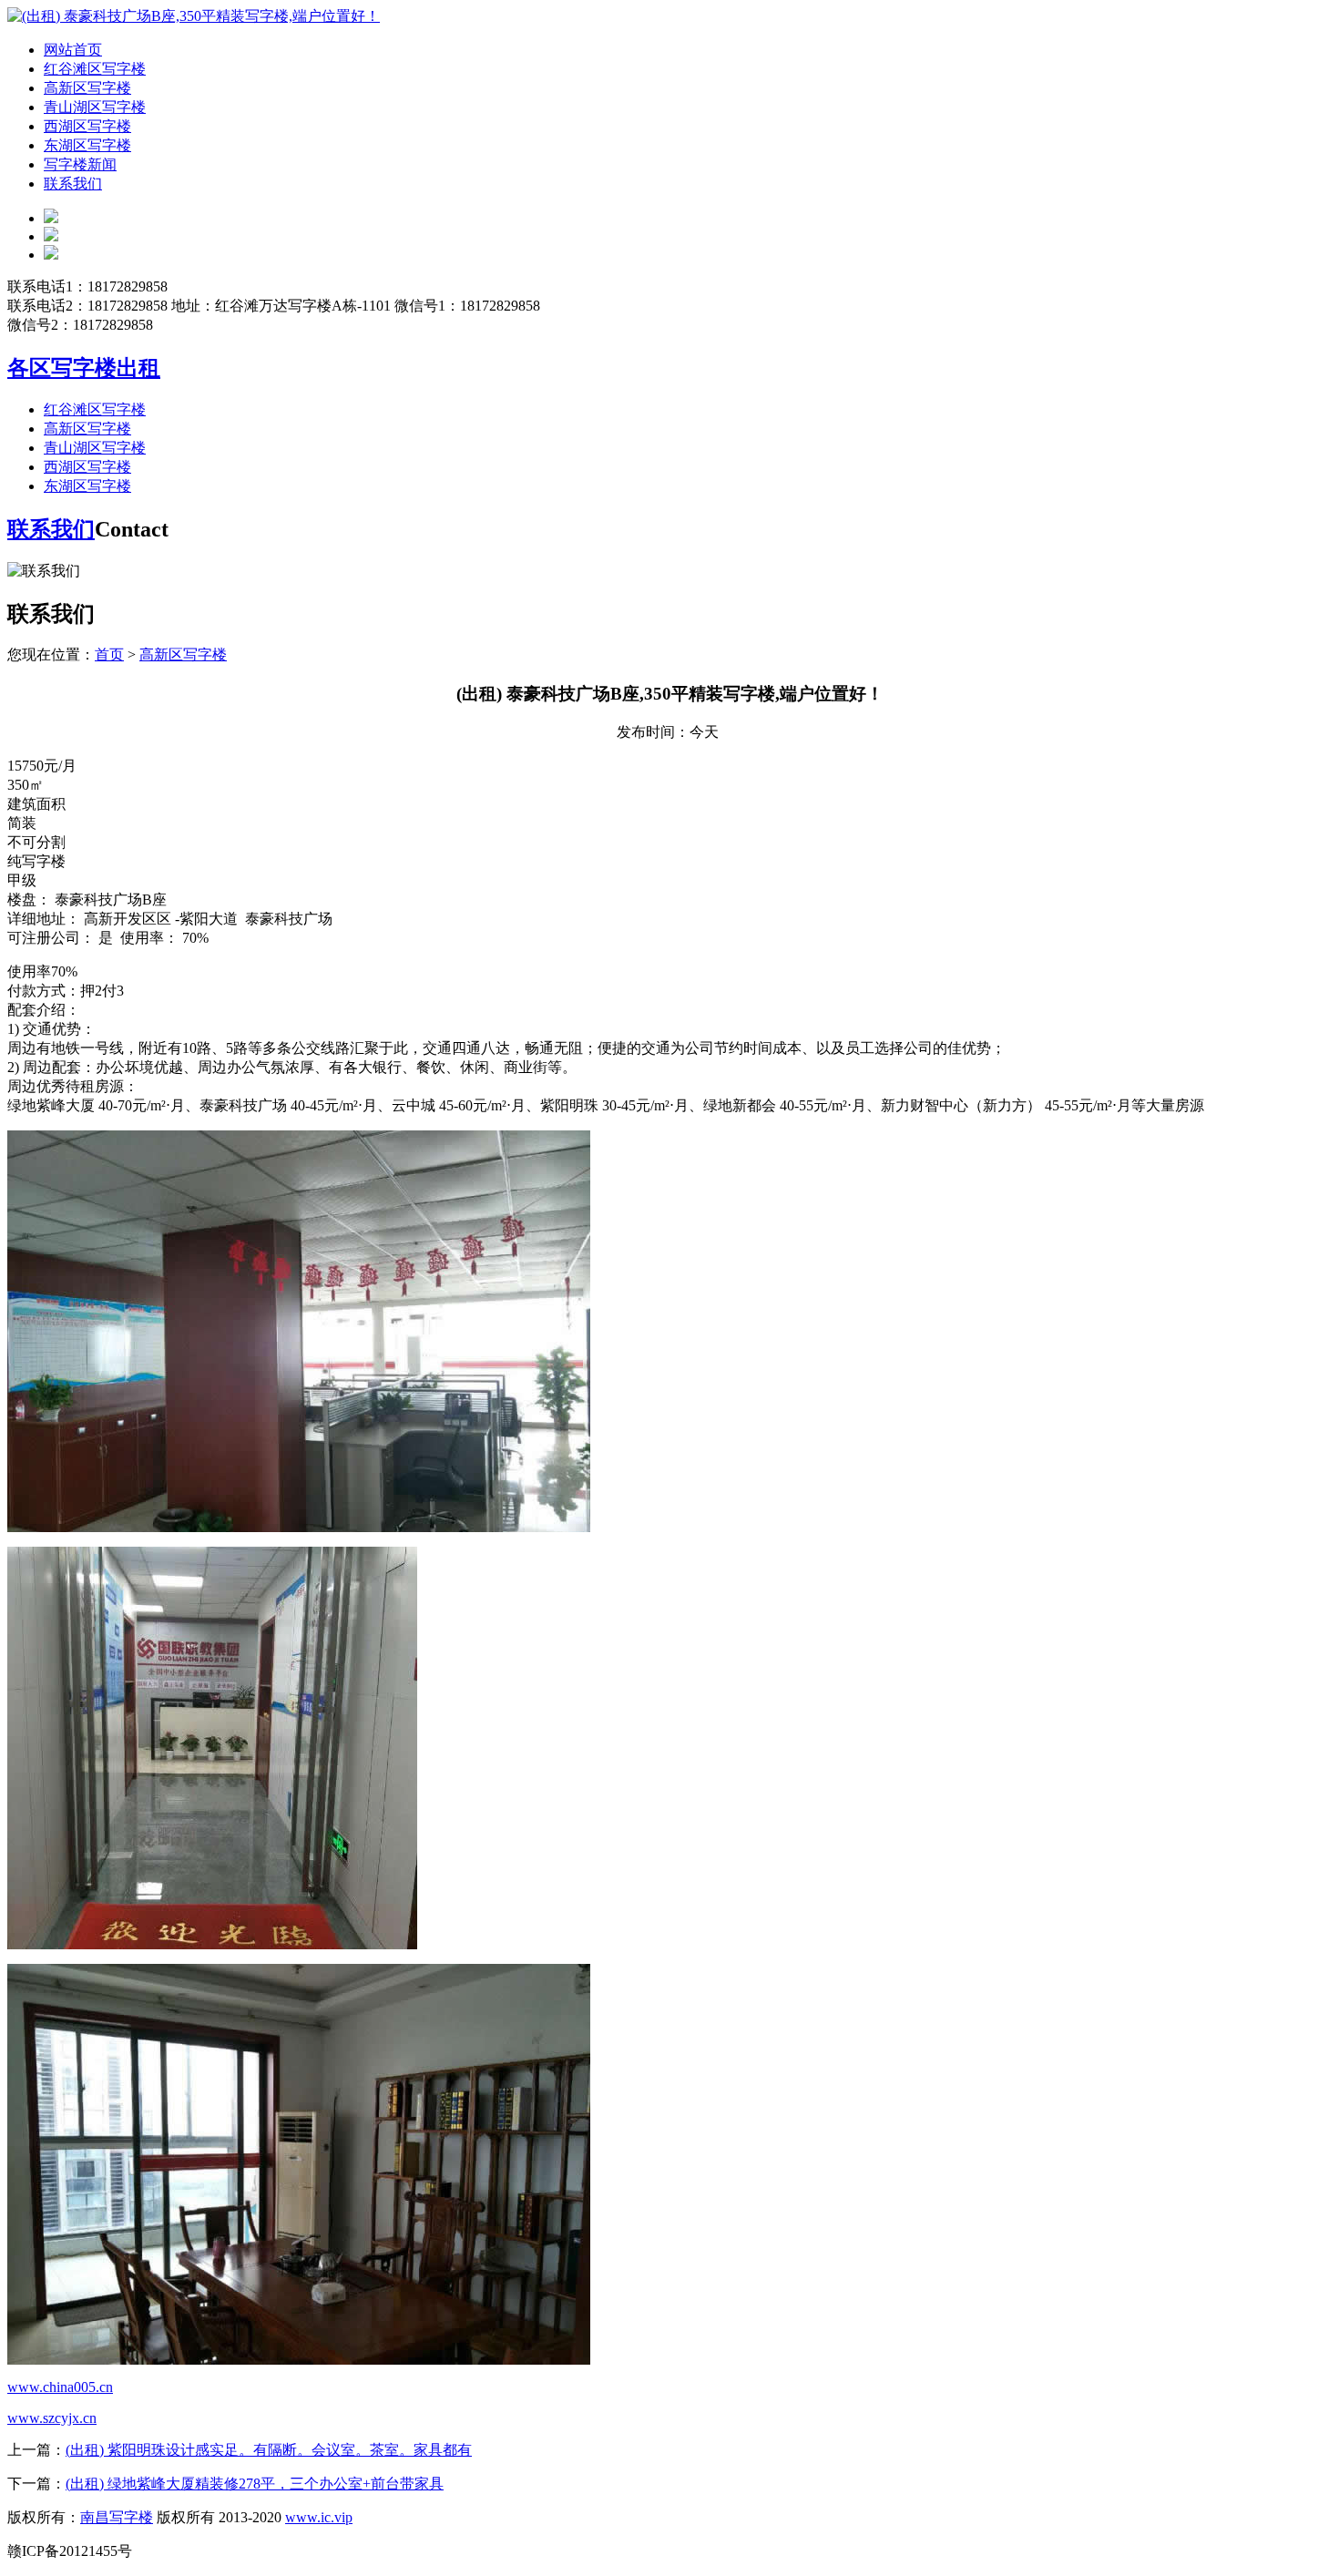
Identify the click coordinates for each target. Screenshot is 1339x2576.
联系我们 (73, 184)
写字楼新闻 (80, 164)
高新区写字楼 (87, 88)
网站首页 (73, 50)
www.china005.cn (60, 2387)
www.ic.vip (319, 2517)
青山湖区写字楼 (95, 107)
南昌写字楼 (117, 2517)
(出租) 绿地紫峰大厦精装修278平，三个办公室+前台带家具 (255, 2484)
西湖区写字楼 (87, 126)
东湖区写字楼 (87, 145)
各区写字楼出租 (84, 368)
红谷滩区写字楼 (95, 69)
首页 (109, 654)
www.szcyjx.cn (52, 2418)
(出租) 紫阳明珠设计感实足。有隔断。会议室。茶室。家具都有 (269, 2450)
